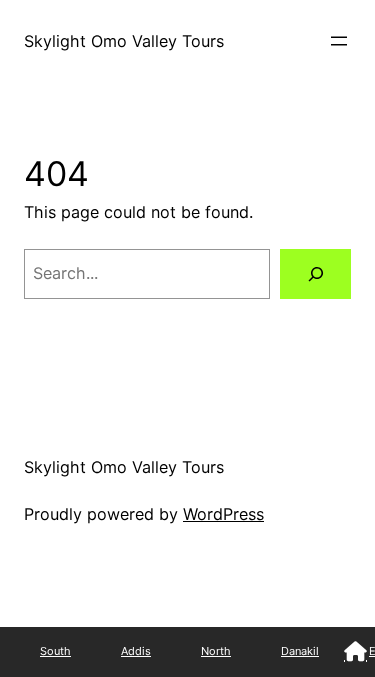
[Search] (315, 274)
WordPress (223, 514)
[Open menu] (339, 41)
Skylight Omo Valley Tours (124, 41)
